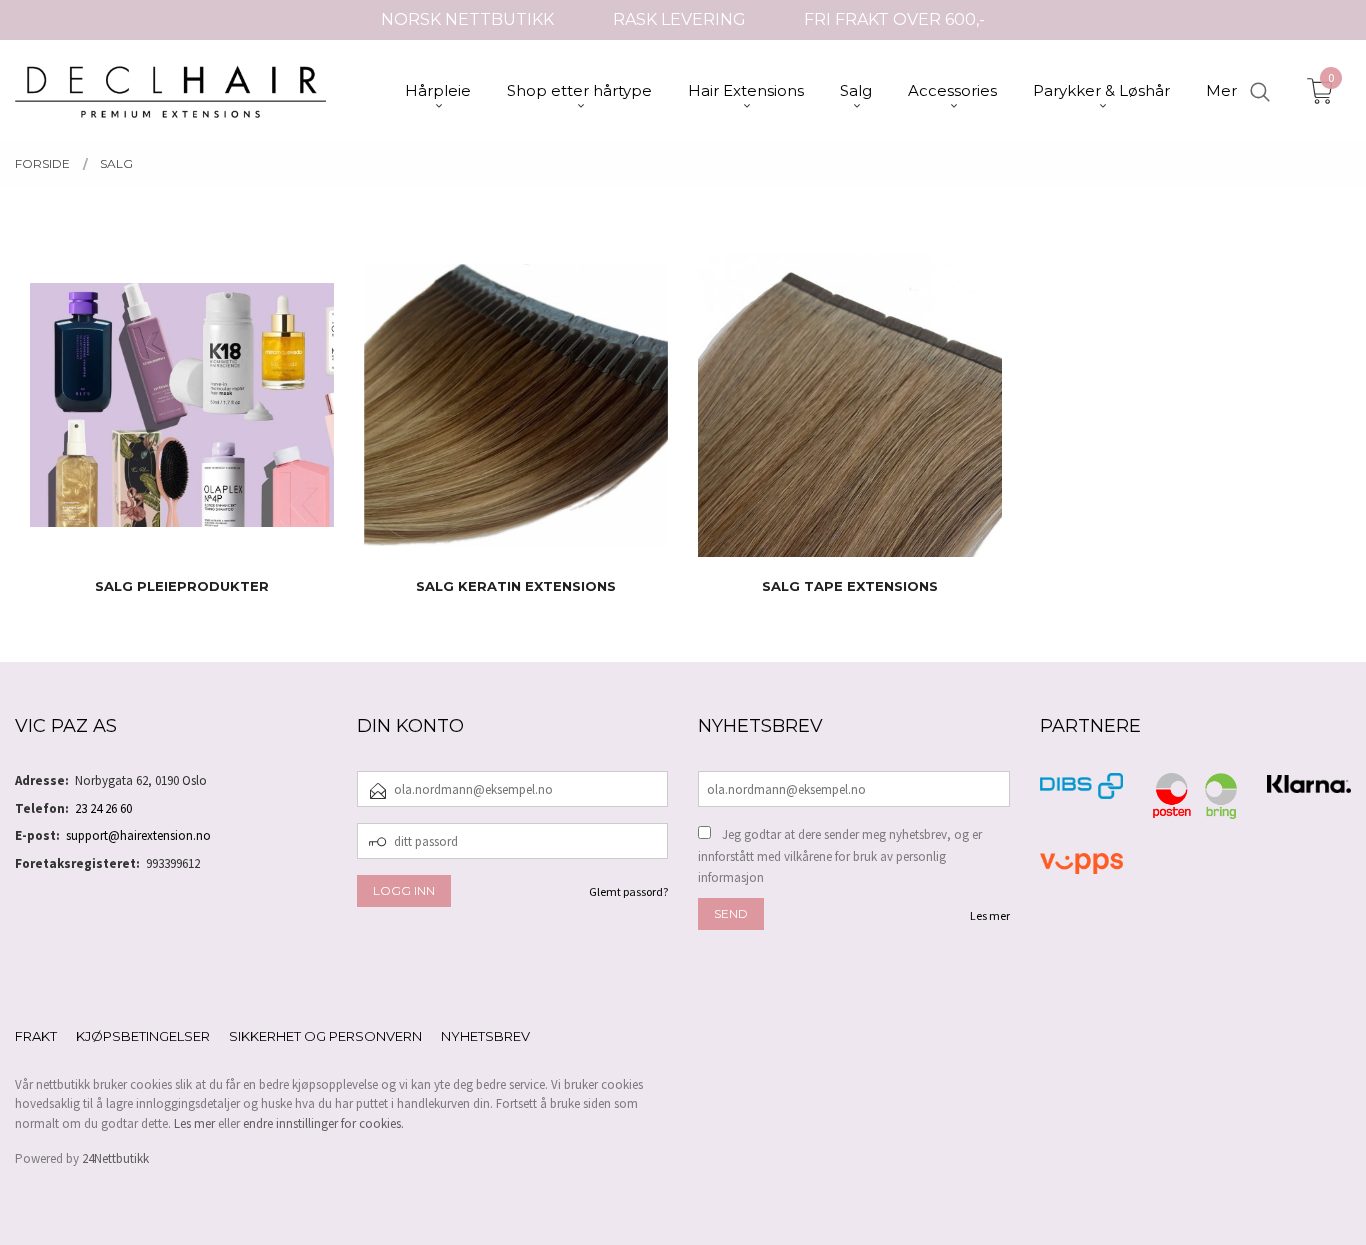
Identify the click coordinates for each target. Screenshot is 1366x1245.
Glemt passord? (628, 891)
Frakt (36, 1036)
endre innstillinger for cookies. (323, 1123)
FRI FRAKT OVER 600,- (894, 19)
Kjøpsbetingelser (143, 1036)
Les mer (990, 915)
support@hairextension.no (138, 835)
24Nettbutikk (115, 1158)
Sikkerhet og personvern (325, 1036)
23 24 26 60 (103, 808)
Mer (1221, 90)
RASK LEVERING (679, 19)
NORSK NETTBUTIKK (467, 19)
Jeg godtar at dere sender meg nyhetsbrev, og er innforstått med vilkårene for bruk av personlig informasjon (840, 856)
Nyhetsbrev (485, 1036)
